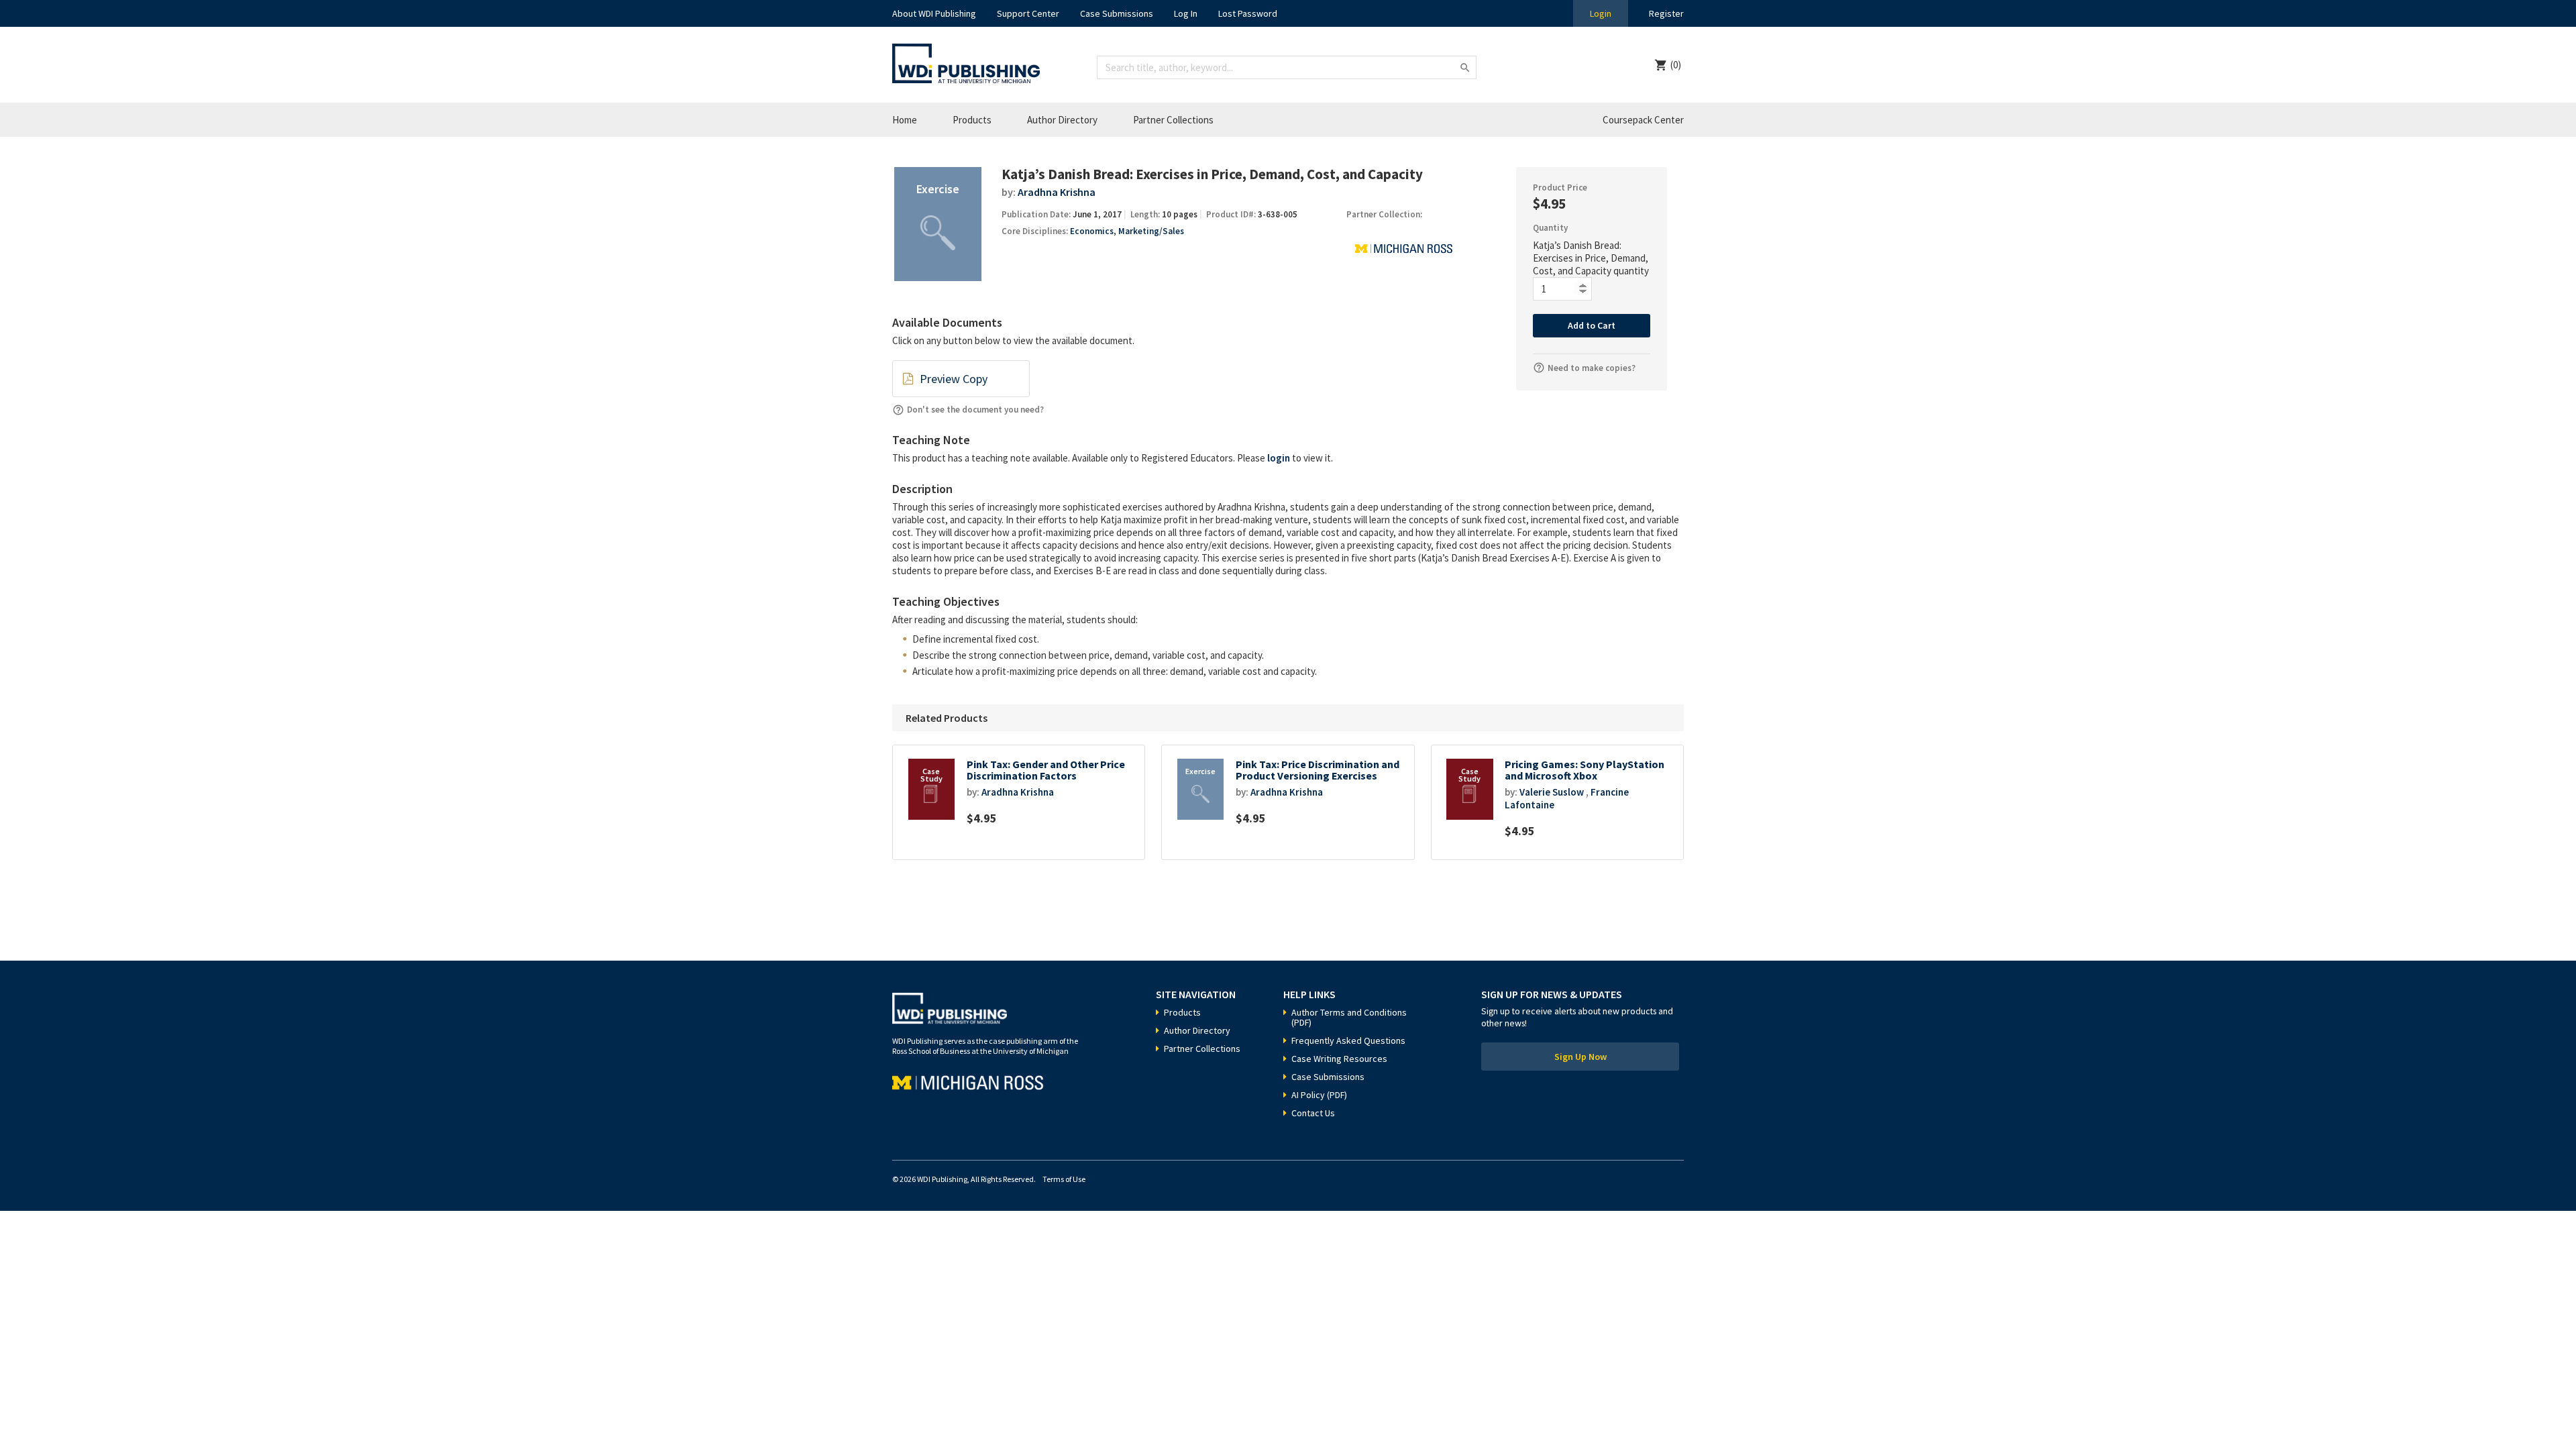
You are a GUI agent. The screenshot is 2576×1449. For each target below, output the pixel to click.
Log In (1186, 13)
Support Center (1028, 13)
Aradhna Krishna (1057, 192)
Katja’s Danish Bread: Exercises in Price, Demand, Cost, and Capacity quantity (1591, 258)
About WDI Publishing (934, 13)
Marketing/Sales (1151, 231)
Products (972, 120)
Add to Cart (1592, 325)
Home (905, 120)
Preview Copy (954, 379)
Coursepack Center (1643, 120)
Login (1601, 13)
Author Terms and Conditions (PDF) (1349, 1017)
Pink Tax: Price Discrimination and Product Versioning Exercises (1318, 770)
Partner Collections (1173, 120)
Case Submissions (1117, 13)
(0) (1676, 65)
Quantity (1550, 228)
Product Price (1560, 187)
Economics (1092, 231)
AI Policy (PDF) (1319, 1095)
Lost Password (1248, 13)
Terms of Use (1064, 1179)
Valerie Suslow (1552, 792)
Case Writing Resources (1339, 1059)
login (1279, 458)
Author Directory (1062, 120)
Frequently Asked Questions (1348, 1040)
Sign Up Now (1580, 1057)
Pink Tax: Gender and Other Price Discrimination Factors (1046, 770)
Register (1666, 13)
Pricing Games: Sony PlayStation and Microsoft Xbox (1585, 770)
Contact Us (1313, 1113)
